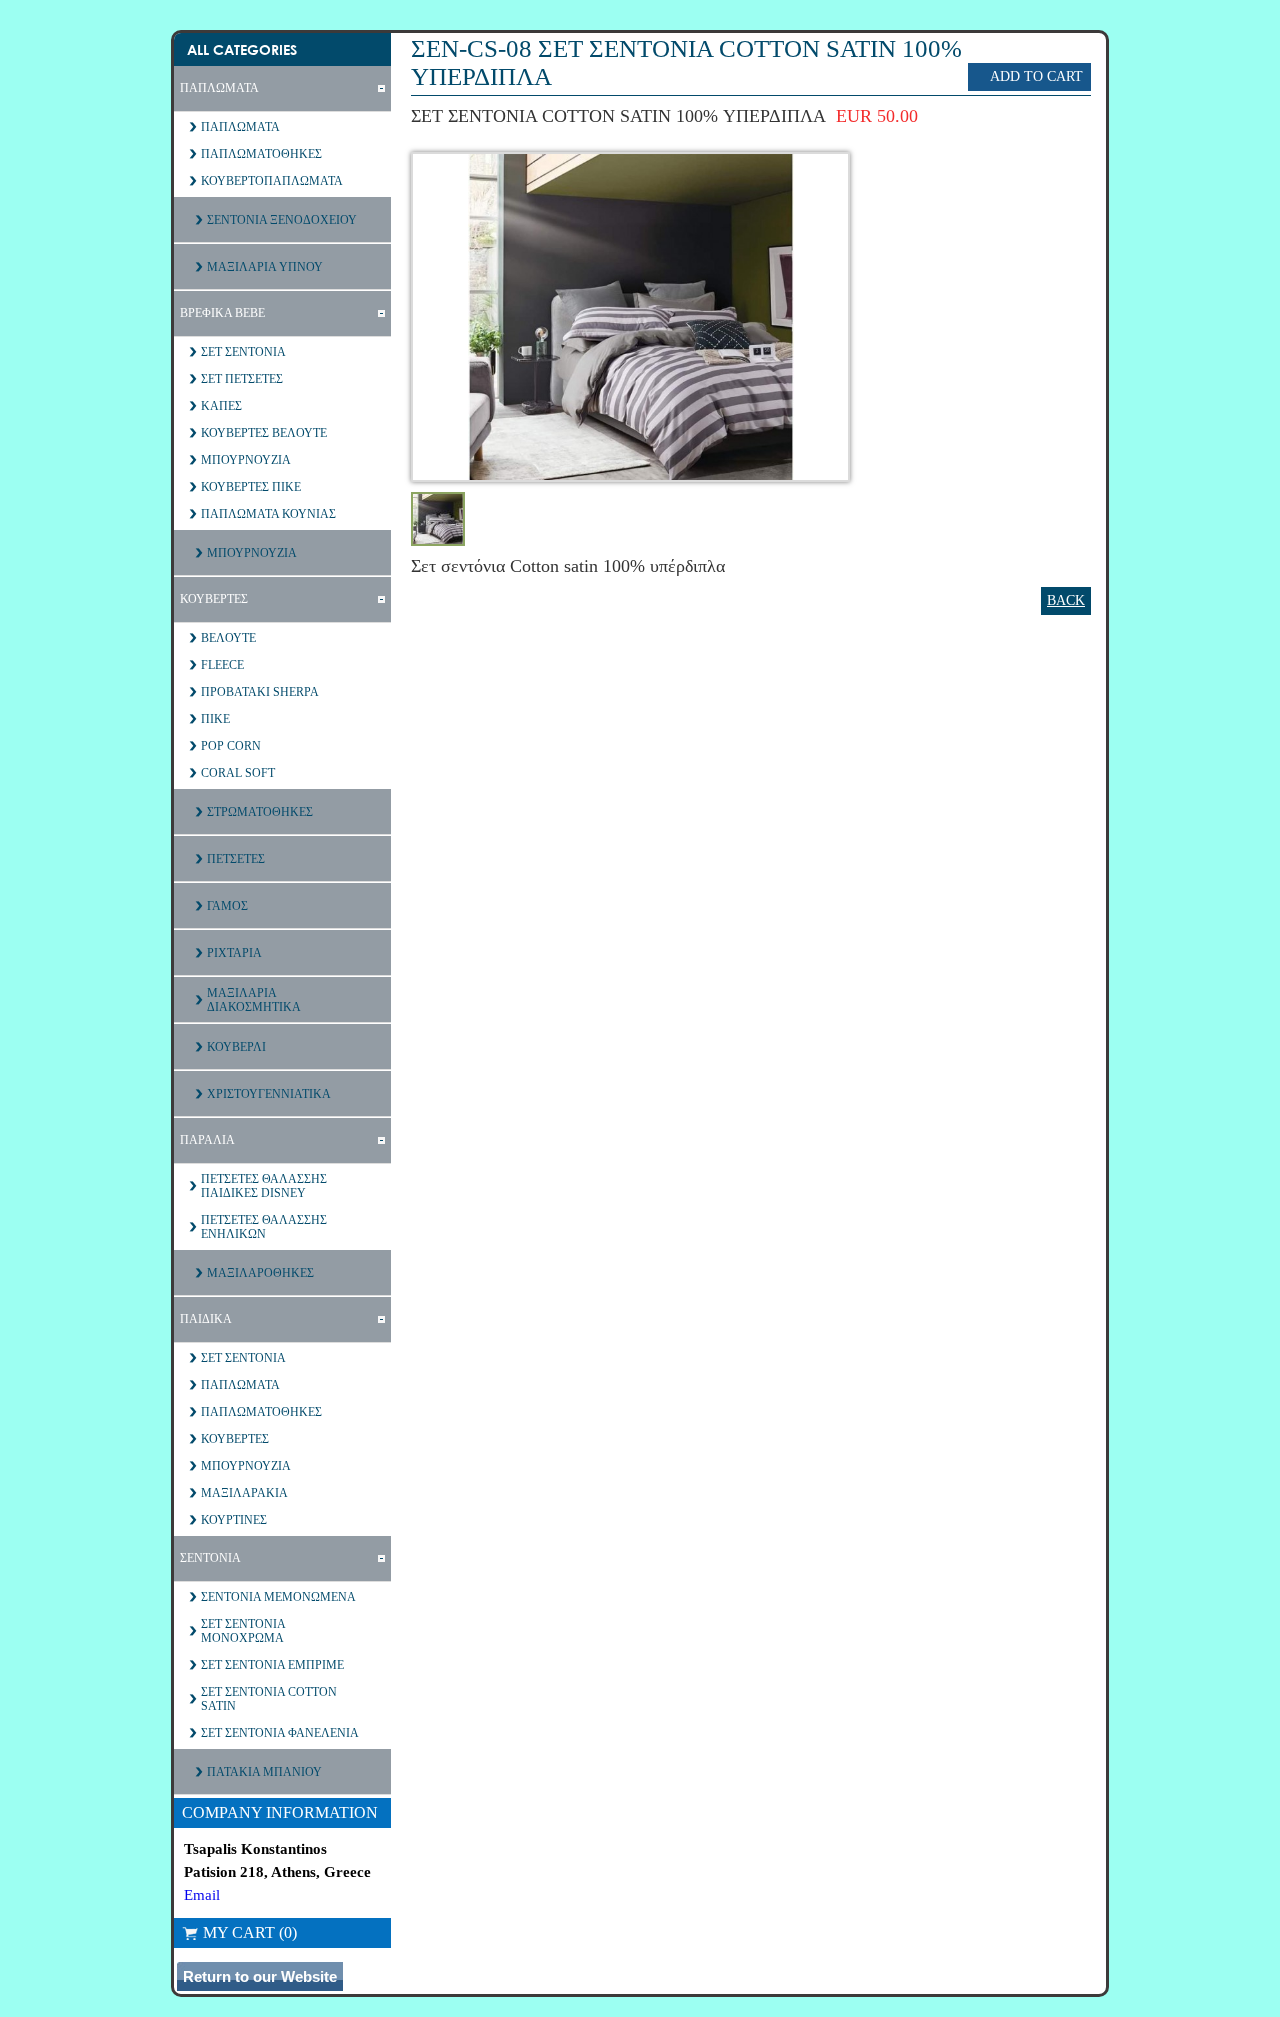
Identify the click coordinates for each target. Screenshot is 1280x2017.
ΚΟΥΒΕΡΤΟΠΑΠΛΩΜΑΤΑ (272, 181)
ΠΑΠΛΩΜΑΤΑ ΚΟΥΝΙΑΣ (268, 514)
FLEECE (222, 665)
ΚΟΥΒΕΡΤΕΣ (214, 599)
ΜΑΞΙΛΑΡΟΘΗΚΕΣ (260, 1273)
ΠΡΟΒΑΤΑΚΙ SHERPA (260, 692)
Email (202, 1895)
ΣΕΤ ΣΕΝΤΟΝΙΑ (243, 352)
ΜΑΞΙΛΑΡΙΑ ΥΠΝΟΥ (265, 267)
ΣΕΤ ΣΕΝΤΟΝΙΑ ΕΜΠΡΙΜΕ (272, 1665)
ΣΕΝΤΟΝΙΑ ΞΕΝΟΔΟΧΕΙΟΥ (282, 220)
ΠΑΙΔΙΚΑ (206, 1319)
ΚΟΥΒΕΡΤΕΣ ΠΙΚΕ (251, 487)
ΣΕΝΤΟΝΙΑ (210, 1558)
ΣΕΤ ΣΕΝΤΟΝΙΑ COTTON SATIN (269, 1699)
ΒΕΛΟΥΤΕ (228, 638)
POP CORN (231, 746)
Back (1066, 600)
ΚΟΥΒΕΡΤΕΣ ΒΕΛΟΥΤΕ (264, 433)
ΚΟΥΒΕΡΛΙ (236, 1047)
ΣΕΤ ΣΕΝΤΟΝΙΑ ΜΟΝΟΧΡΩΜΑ (243, 1631)
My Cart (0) (250, 1932)
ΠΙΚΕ (215, 719)
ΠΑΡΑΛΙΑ (207, 1140)
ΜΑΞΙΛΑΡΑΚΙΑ (244, 1493)
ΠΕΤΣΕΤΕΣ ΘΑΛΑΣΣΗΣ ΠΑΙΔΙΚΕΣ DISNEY (264, 1186)
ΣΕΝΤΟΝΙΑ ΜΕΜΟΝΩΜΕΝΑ (278, 1597)
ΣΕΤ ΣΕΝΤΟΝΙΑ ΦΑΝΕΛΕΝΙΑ (280, 1733)
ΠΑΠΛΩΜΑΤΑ (219, 88)
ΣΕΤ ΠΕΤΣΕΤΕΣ (242, 379)
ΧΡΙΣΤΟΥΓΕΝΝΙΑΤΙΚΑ (269, 1094)
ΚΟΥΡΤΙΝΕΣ (234, 1520)
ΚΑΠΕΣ (221, 406)
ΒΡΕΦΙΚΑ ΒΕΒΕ (222, 313)
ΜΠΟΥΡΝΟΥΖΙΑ (246, 460)
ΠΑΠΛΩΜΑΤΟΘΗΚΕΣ (261, 154)
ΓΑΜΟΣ (227, 906)
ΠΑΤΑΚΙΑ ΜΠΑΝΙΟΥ (264, 1772)
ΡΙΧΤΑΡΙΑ (234, 953)
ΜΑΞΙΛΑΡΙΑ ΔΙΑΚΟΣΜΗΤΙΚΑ (254, 1000)
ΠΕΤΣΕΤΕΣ (236, 859)
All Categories (242, 49)
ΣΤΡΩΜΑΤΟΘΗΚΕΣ (260, 812)
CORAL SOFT (238, 773)
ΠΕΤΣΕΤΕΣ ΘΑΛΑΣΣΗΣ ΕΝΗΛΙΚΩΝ (264, 1227)
